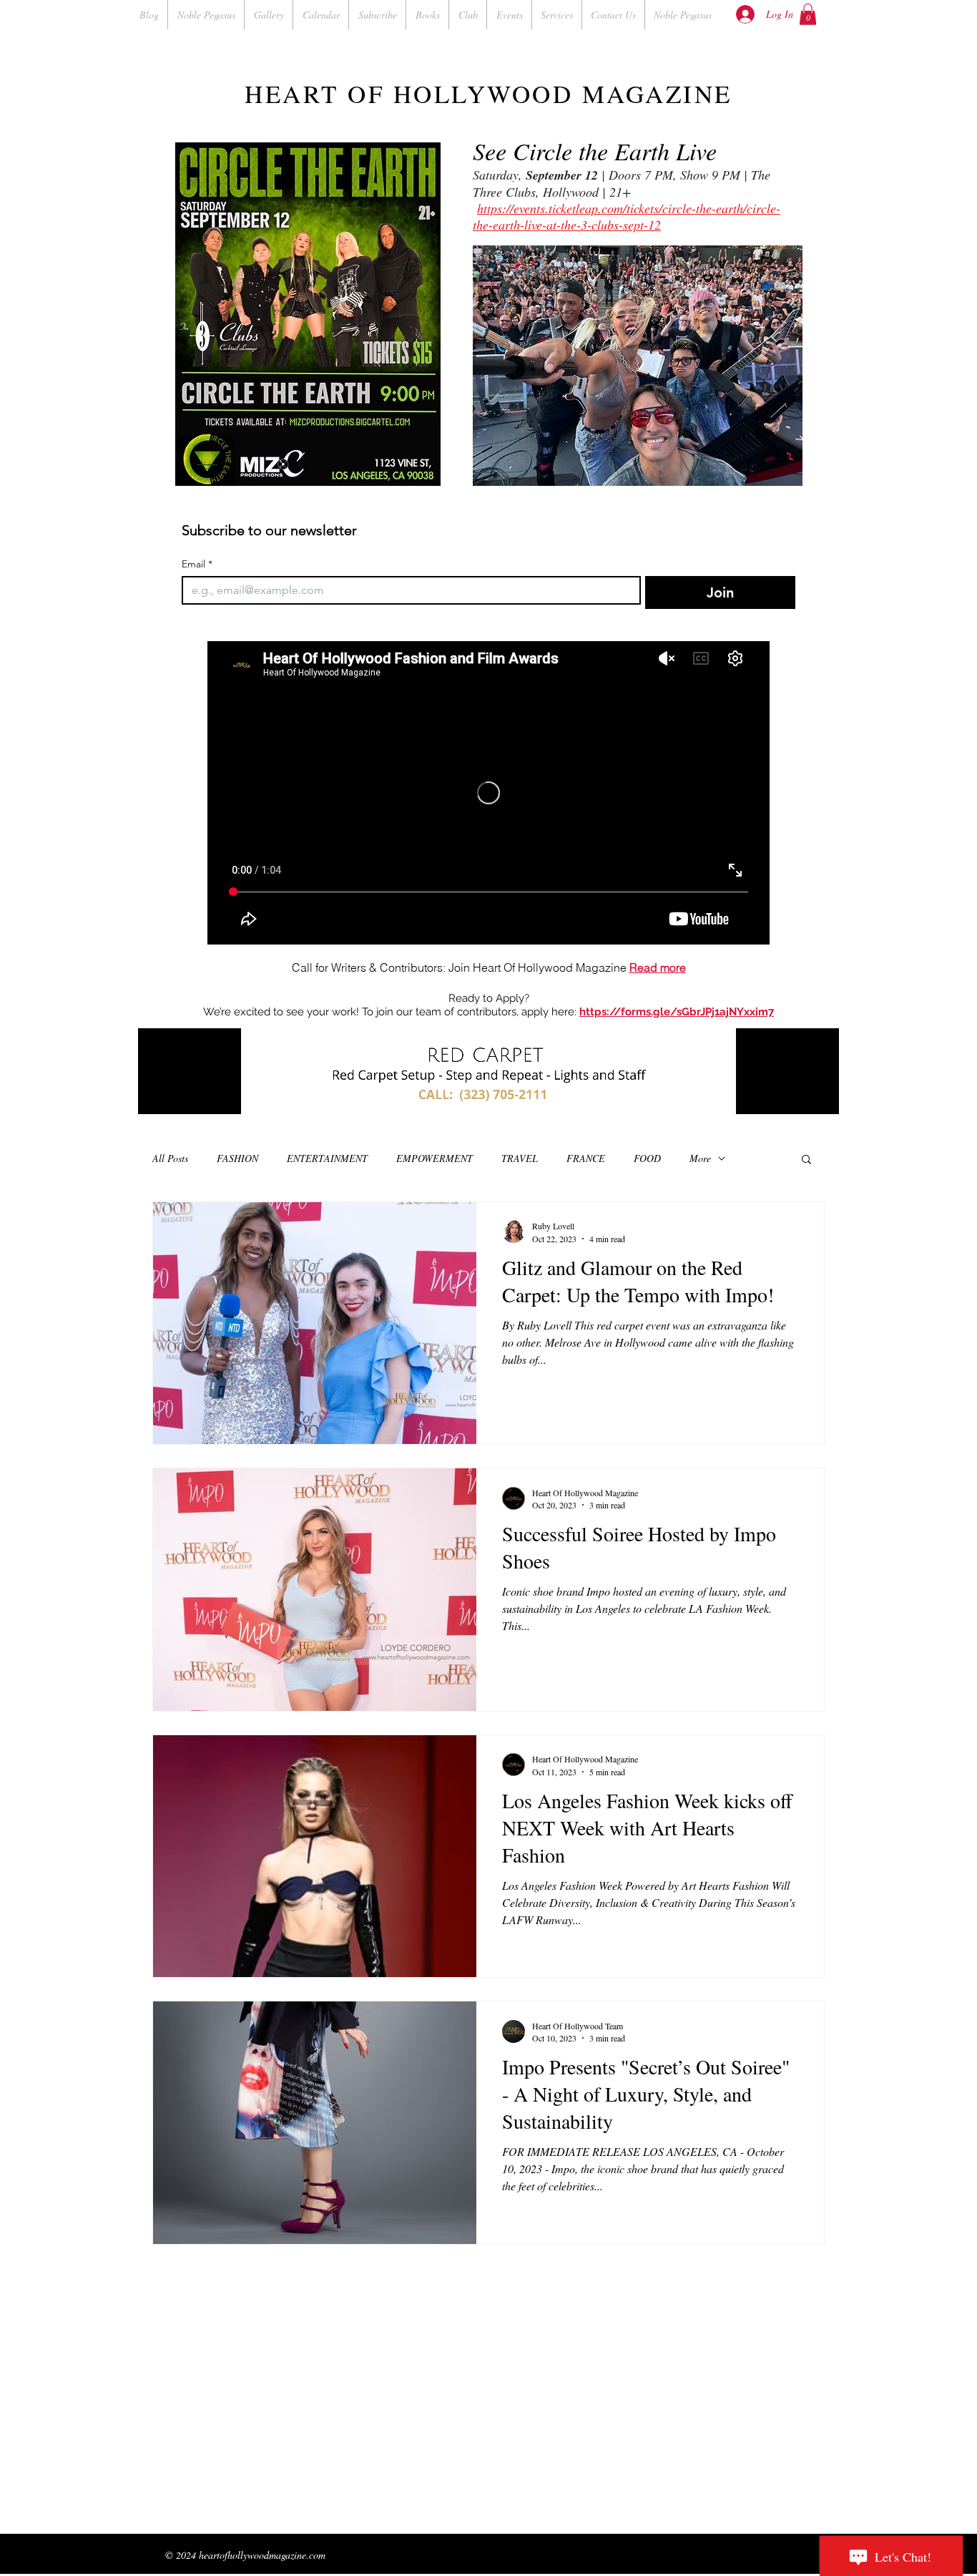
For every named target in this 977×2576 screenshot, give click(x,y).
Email (197, 564)
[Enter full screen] (820, 1095)
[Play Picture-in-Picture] (795, 1095)
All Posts (170, 1158)
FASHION (237, 1158)
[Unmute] (181, 1095)
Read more (658, 967)
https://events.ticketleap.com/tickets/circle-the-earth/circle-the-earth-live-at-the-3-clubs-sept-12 (627, 216)
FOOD (647, 1158)
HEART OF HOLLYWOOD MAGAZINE (488, 93)
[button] (808, 14)
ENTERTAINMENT (327, 1158)
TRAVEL (520, 1158)
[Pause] (157, 1095)
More (700, 1158)
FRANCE (586, 1158)
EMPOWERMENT (435, 1158)
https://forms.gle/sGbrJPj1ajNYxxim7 (677, 1012)
